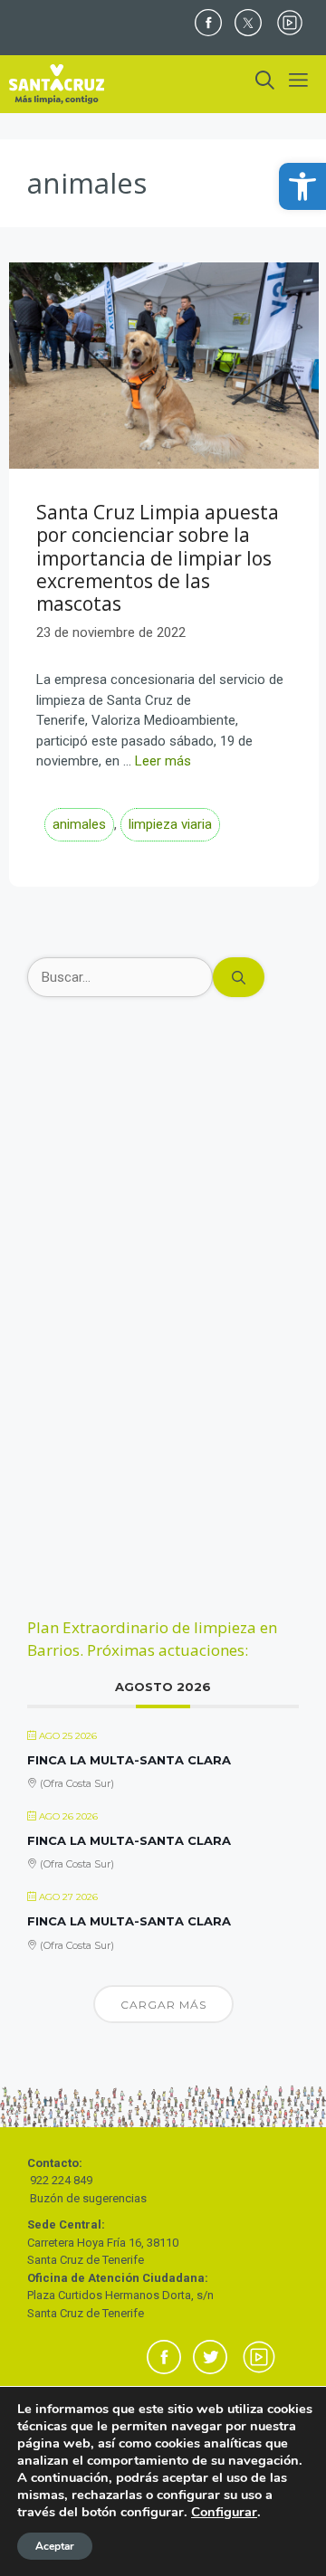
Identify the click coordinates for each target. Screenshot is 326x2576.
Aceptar (55, 2546)
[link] (302, 186)
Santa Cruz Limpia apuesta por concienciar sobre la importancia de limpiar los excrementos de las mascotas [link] (158, 558)
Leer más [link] (163, 761)
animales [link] (79, 824)
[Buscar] (239, 978)
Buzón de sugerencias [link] (88, 2198)
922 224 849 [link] (61, 2180)
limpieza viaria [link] (170, 824)
